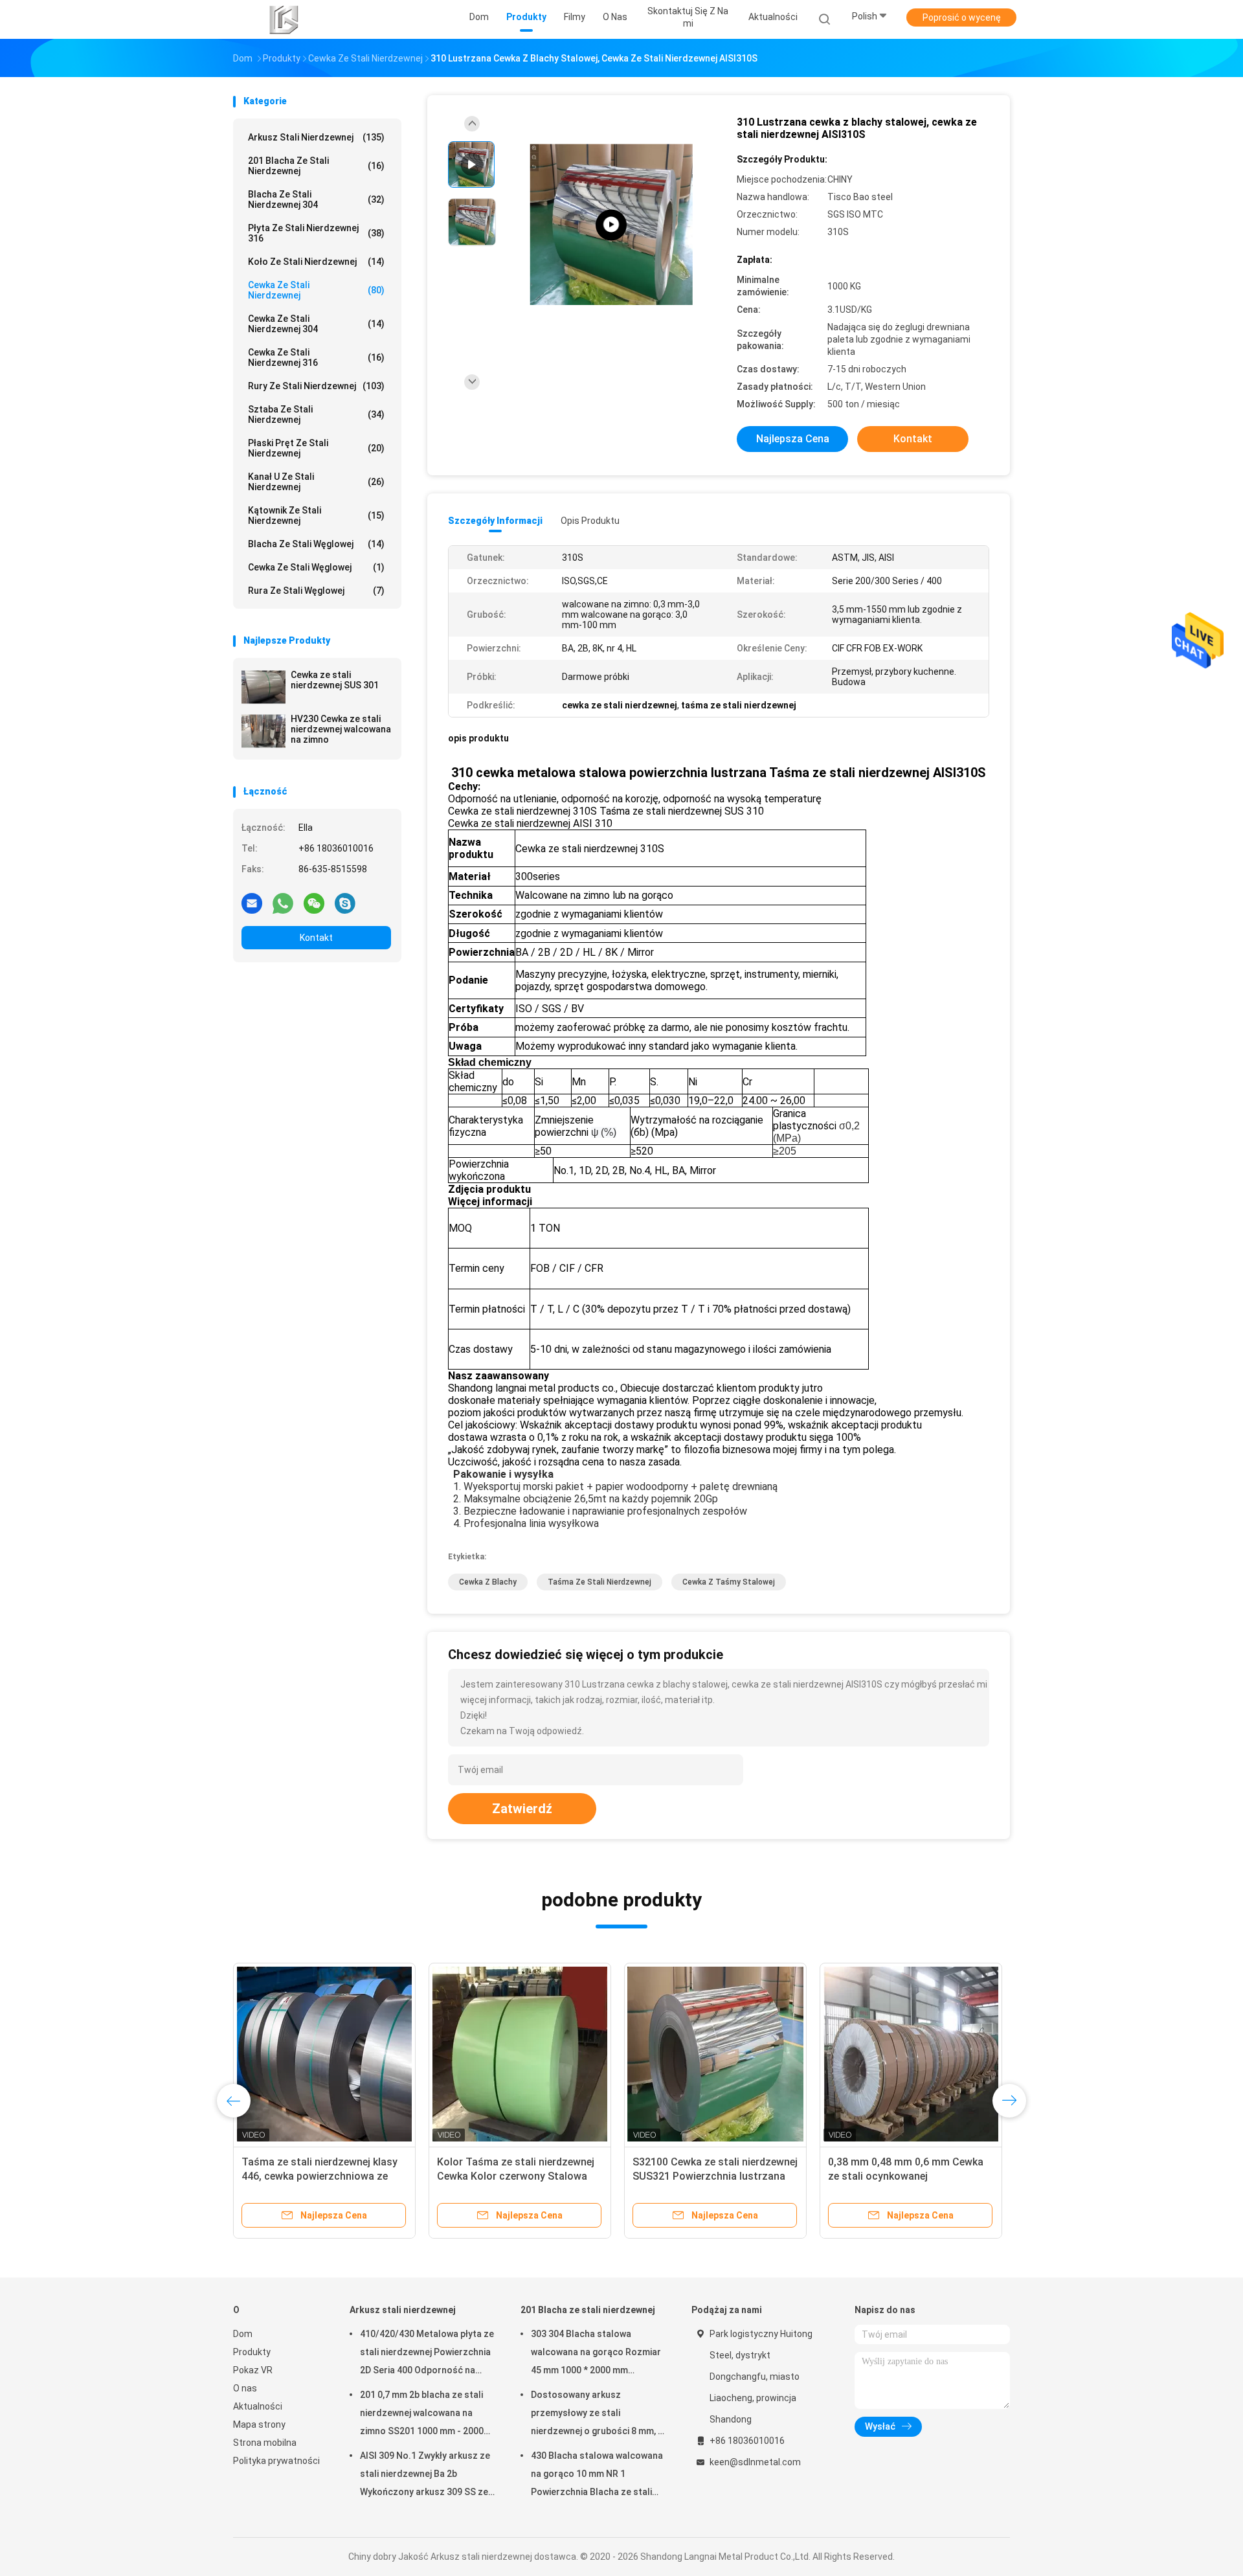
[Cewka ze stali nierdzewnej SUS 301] (263, 687)
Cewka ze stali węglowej (316, 567)
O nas (245, 2388)
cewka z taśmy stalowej (729, 1582)
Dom (243, 2334)
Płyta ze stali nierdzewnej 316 (316, 233)
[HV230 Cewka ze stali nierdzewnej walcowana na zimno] (263, 731)
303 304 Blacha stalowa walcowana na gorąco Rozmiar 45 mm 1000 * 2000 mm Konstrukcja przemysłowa (596, 2354)
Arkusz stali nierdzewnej (316, 137)
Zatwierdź (522, 1809)
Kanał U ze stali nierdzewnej (316, 482)
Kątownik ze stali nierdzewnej (316, 515)
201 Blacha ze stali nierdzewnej (316, 166)
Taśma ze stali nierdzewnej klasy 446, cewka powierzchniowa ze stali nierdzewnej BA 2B (319, 2176)
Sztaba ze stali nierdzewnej (316, 414)
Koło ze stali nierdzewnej (316, 262)
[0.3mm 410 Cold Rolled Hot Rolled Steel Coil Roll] (611, 225)
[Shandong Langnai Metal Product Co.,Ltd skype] (345, 903)
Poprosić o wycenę (962, 17)
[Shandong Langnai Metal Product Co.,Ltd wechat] (314, 903)
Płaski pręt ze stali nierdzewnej (316, 448)
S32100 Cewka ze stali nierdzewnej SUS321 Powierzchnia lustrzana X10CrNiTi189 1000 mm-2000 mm (715, 2176)
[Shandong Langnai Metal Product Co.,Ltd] (284, 19)
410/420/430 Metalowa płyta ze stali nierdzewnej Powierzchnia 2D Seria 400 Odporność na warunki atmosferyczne (427, 2354)
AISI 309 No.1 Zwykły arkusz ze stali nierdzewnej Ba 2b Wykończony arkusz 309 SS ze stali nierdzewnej (425, 2476)
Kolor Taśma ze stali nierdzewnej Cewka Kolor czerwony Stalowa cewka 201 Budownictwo (516, 2176)
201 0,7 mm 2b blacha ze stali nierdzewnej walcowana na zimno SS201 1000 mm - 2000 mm (422, 2415)
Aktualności (258, 2406)
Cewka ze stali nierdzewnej (316, 290)
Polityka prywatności (276, 2461)
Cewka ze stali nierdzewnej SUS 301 (335, 680)
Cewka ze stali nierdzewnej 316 (316, 357)
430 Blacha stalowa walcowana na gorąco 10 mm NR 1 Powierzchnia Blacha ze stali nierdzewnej (597, 2476)
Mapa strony (259, 2424)
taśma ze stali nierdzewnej (599, 1582)
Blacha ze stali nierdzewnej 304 (316, 199)
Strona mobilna (265, 2443)
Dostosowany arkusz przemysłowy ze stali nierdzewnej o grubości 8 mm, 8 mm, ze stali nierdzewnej (597, 2415)
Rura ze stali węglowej (316, 591)
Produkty (252, 2352)
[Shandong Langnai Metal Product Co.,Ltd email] (252, 903)
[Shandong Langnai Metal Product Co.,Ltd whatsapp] (283, 903)
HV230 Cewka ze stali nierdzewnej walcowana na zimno (341, 729)
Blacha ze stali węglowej (316, 544)
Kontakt (316, 938)
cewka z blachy (488, 1582)
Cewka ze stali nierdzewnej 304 (316, 324)
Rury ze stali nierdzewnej (316, 386)
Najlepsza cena (793, 439)
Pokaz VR (253, 2370)
